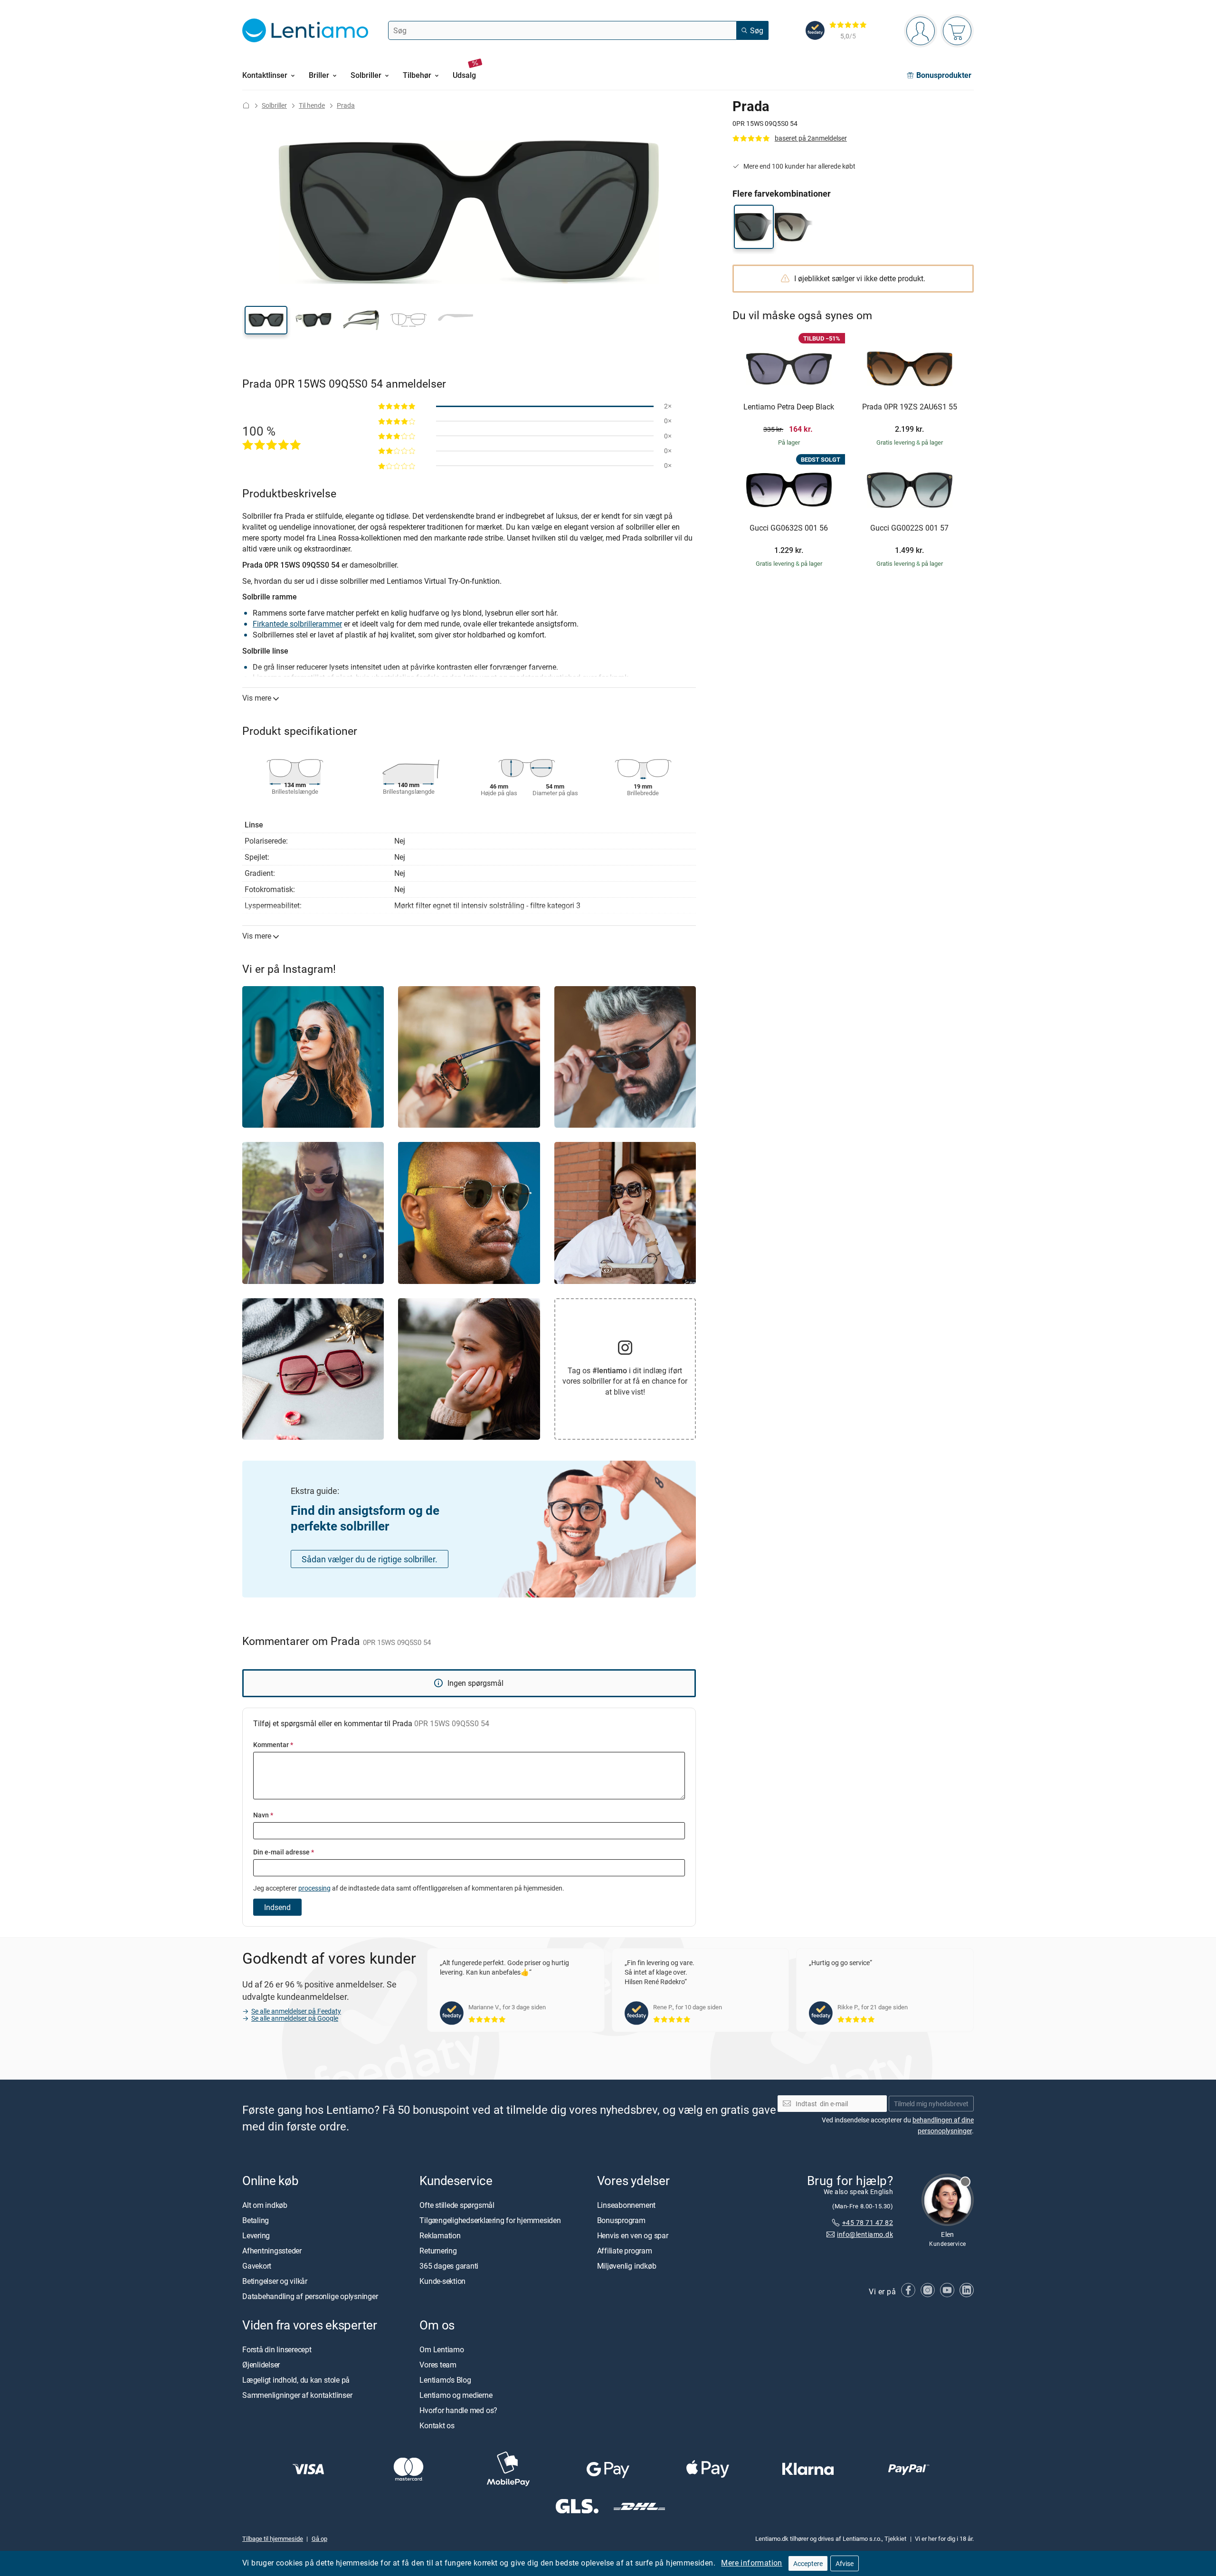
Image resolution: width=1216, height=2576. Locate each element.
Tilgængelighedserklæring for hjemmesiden (490, 2220)
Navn (263, 1815)
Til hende (312, 105)
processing (314, 1888)
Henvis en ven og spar (633, 2235)
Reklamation (440, 2235)
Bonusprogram (621, 2220)
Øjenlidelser (261, 2365)
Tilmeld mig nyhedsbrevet (931, 2104)
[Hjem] (246, 105)
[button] (266, 320)
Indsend (277, 1907)
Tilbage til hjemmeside (273, 2538)
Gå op (319, 2538)
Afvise (845, 2563)
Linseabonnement (626, 2205)
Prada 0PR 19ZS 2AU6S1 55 (910, 407)
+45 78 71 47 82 (868, 2222)
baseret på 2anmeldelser (811, 138)
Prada (346, 105)
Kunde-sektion (442, 2281)
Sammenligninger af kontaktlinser (297, 2395)
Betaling (256, 2220)
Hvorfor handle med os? (458, 2410)
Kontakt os (437, 2425)
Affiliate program (625, 2251)
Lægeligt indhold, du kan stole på (296, 2380)
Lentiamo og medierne (456, 2395)
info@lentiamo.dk (865, 2234)
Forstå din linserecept (277, 2349)
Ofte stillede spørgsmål (457, 2205)
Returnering (438, 2251)
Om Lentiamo (442, 2349)
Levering (256, 2235)
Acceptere (808, 2563)
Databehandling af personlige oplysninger (310, 2296)
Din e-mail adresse (284, 1852)
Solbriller (274, 105)
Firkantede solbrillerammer (297, 624)
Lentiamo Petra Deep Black (789, 407)
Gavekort (257, 2266)
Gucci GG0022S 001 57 (909, 528)
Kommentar (273, 1744)
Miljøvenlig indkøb (627, 2266)
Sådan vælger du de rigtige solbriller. (370, 1559)
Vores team (438, 2365)
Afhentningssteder (272, 2251)
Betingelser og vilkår (275, 2281)
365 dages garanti (449, 2266)
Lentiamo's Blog (445, 2380)
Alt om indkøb (265, 2205)
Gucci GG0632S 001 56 (789, 528)
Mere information (751, 2563)
